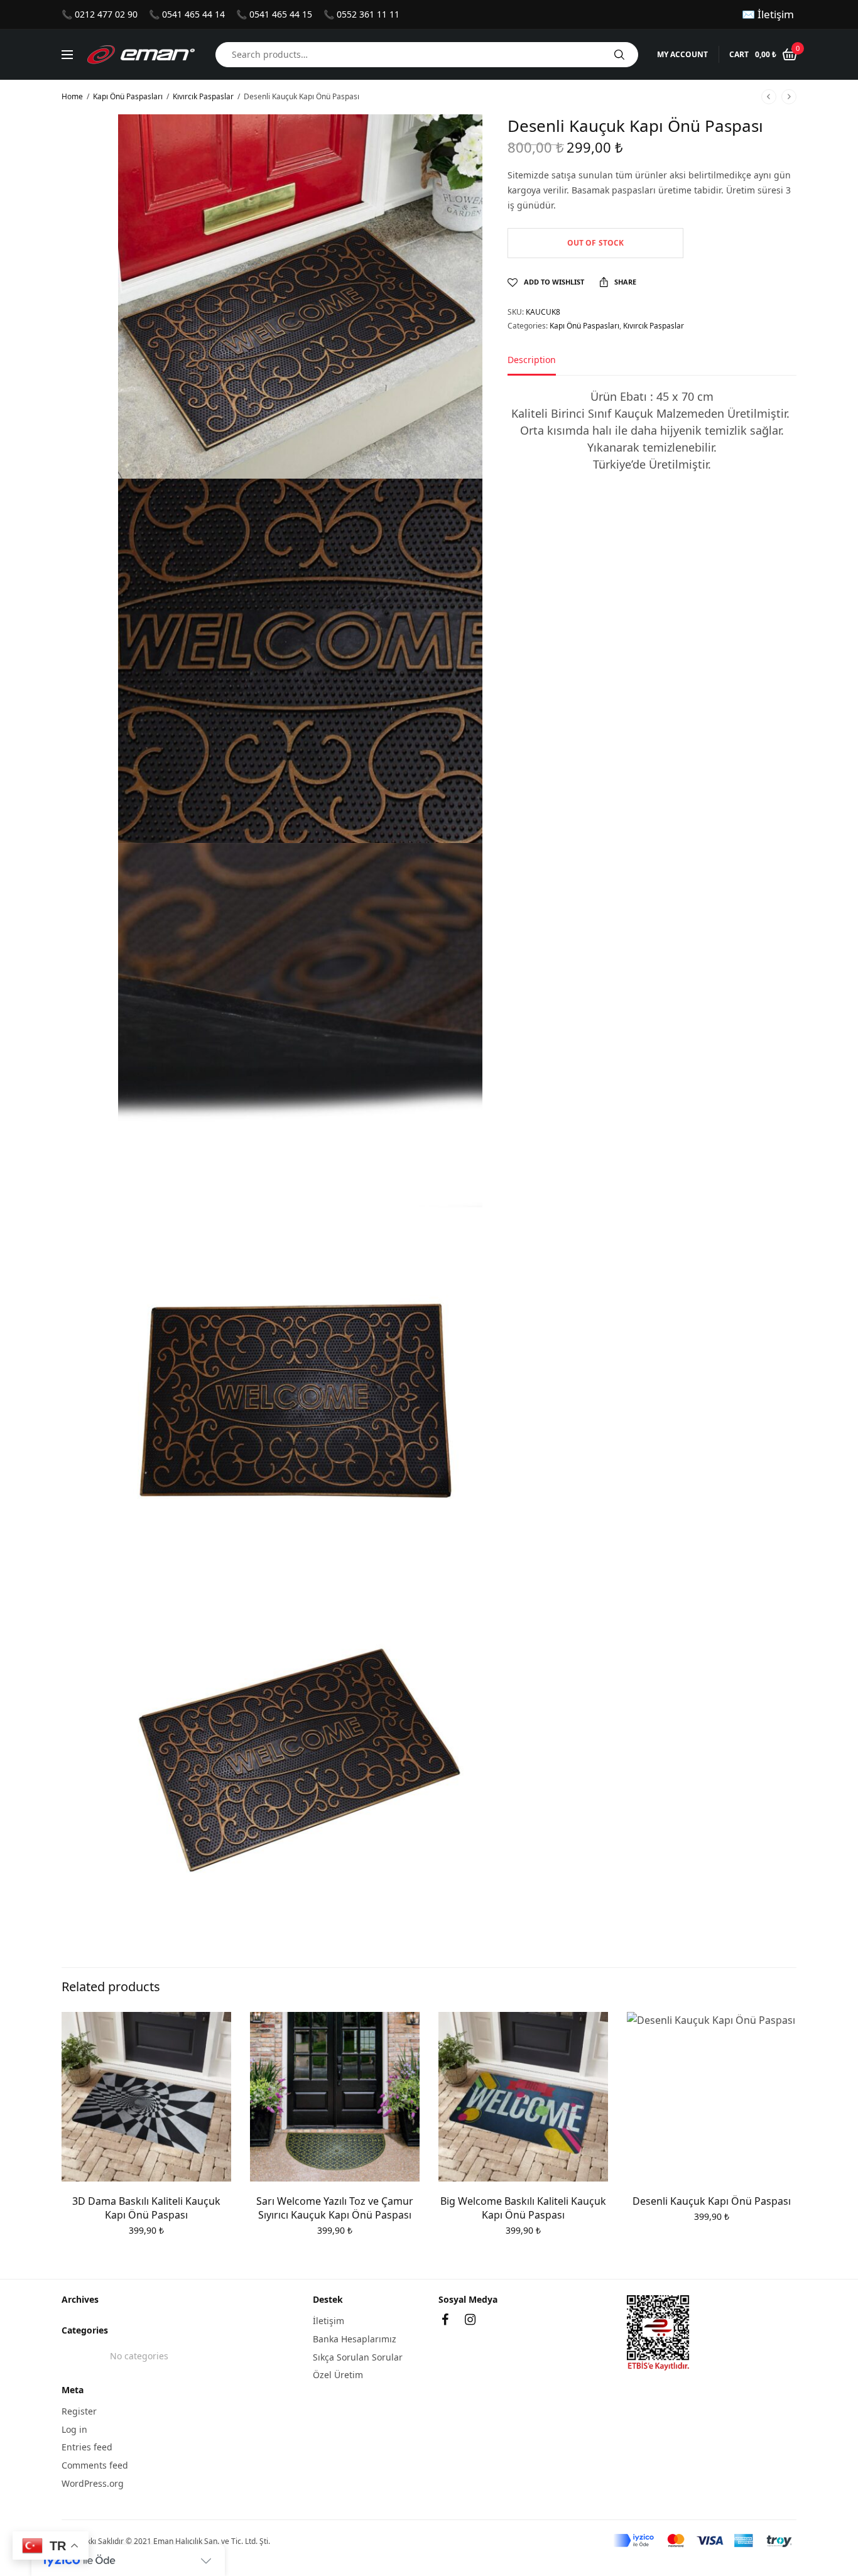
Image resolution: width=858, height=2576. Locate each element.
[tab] (541, 366)
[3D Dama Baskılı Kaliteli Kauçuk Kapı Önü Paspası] (146, 2097)
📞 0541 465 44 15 (274, 14)
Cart (739, 55)
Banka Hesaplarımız (355, 2339)
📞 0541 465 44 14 (187, 14)
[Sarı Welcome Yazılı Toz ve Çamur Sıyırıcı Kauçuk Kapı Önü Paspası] (335, 2097)
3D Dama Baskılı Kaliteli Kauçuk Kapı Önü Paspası (146, 2208)
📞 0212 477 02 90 (100, 14)
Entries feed (87, 2447)
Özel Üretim (338, 2375)
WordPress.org (93, 2483)
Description (532, 361)
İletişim (329, 2321)
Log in (74, 2429)
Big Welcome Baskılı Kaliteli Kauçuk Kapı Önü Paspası (523, 2208)
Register (79, 2411)
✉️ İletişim (768, 14)
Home (72, 96)
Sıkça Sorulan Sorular (358, 2357)
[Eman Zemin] (141, 55)
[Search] (619, 55)
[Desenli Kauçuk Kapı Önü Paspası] (712, 2097)
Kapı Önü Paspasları (128, 96)
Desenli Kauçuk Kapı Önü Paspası (712, 2201)
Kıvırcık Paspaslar (203, 96)
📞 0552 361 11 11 (361, 14)
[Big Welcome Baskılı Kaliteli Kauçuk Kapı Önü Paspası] (523, 2097)
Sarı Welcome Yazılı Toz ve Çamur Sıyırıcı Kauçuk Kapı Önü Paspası (335, 2208)
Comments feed (95, 2465)
